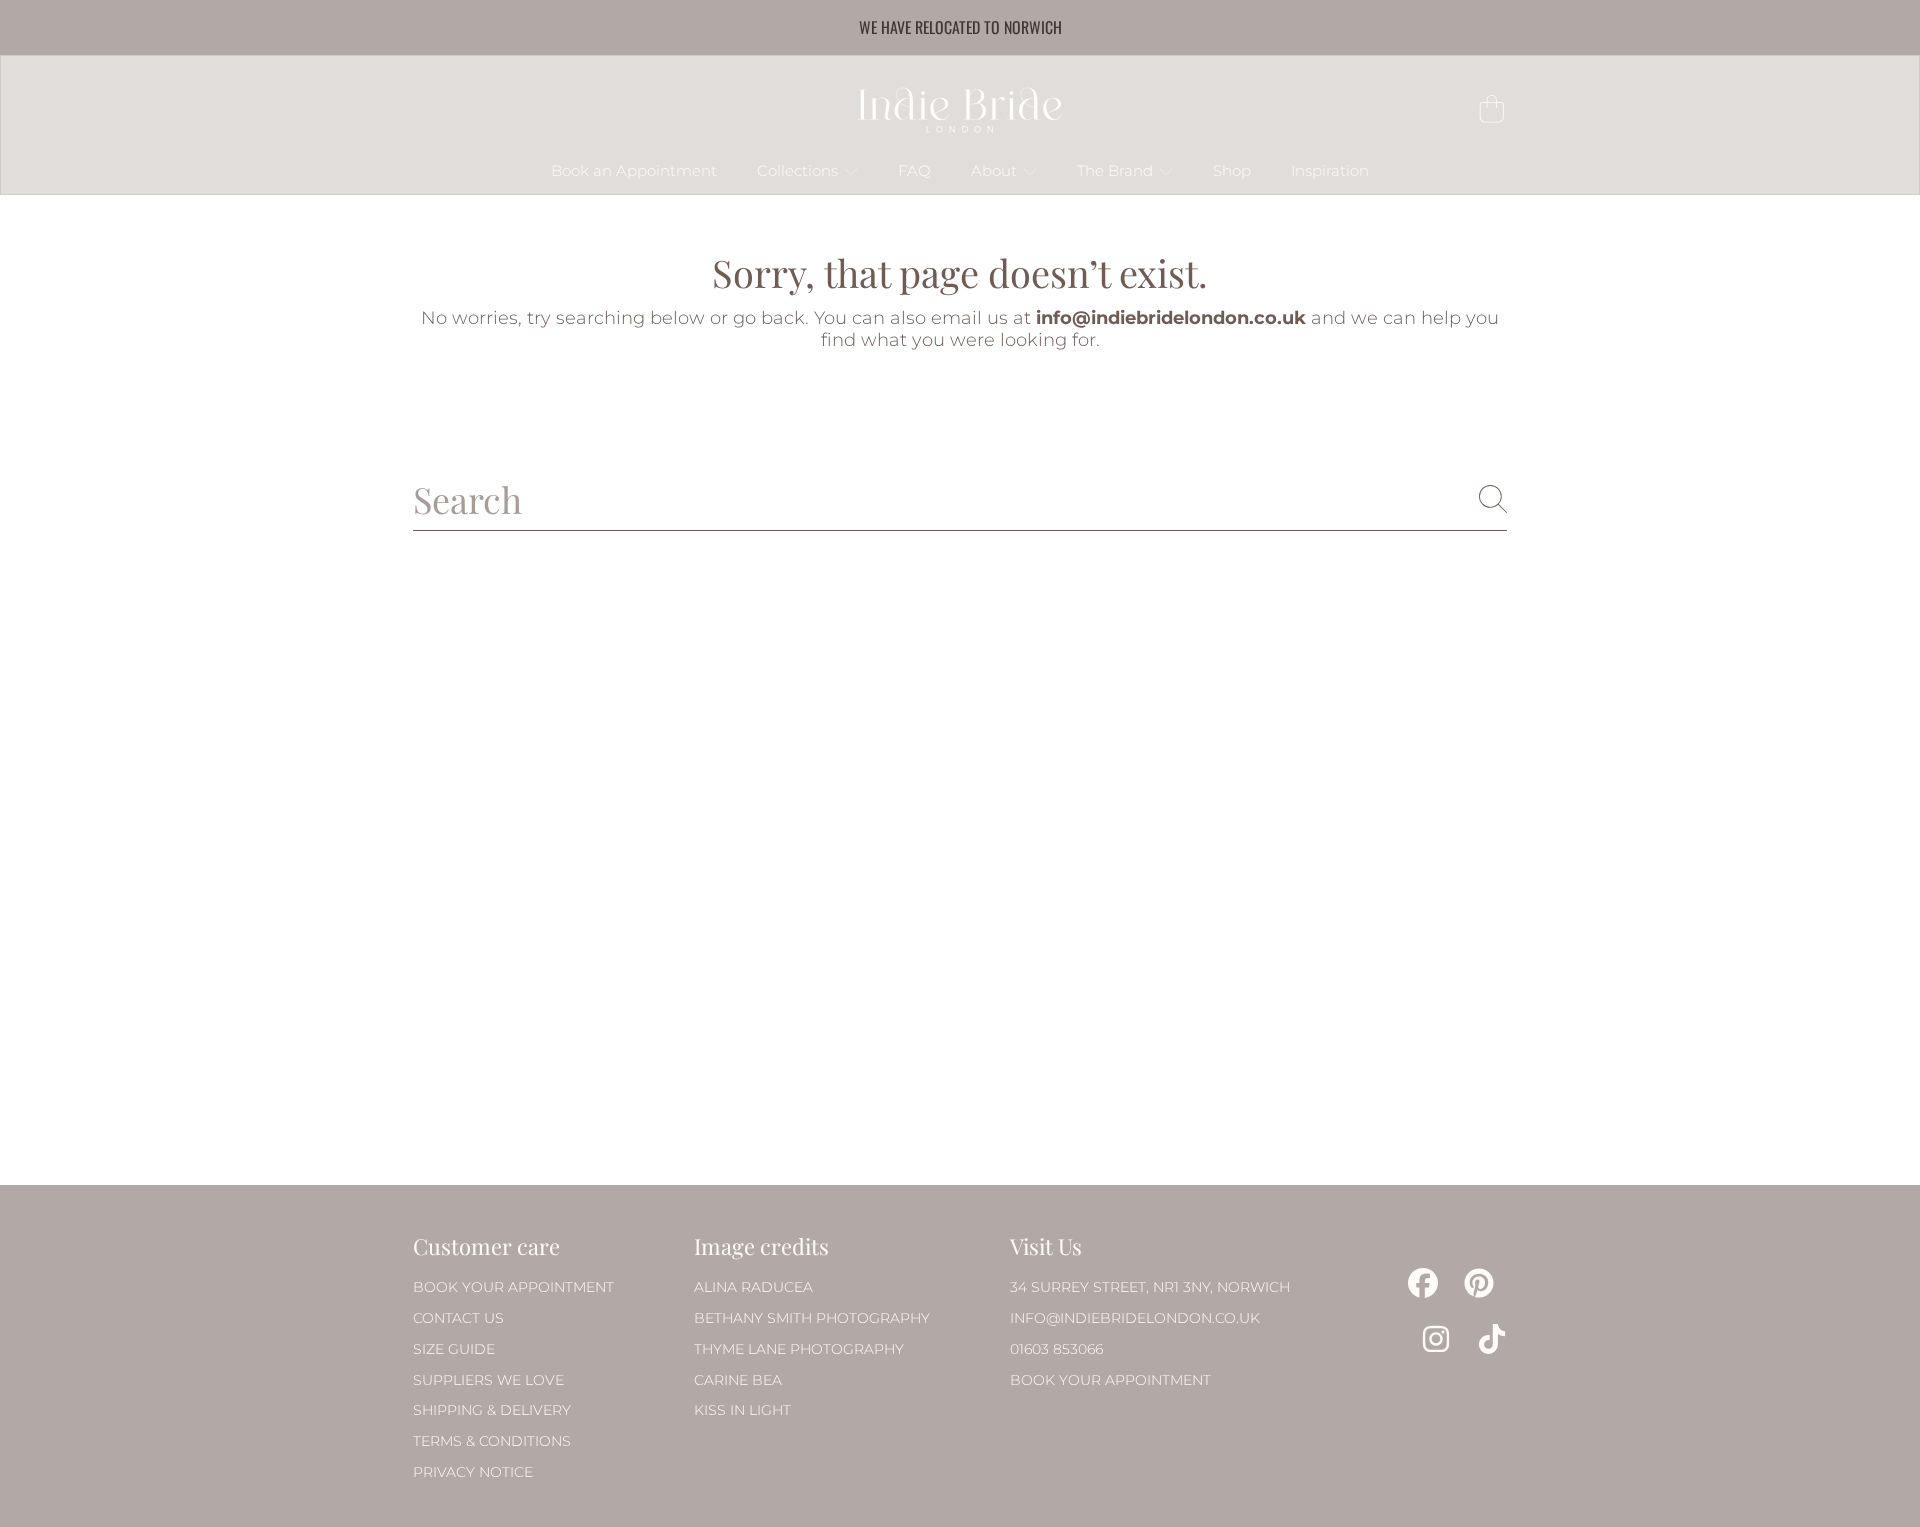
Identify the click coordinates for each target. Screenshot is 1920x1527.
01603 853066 (1056, 1349)
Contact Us (458, 1318)
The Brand (1117, 171)
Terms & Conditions (492, 1441)
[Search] (1493, 499)
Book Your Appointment (513, 1287)
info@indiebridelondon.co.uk (1135, 1318)
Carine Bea (738, 1380)
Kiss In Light (742, 1410)
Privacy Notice (473, 1472)
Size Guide (454, 1349)
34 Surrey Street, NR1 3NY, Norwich (1150, 1287)
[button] (1492, 109)
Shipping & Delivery (492, 1410)
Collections (799, 171)
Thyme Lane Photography (799, 1349)
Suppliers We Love (488, 1380)
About (996, 171)
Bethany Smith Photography (812, 1318)
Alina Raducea (753, 1287)
